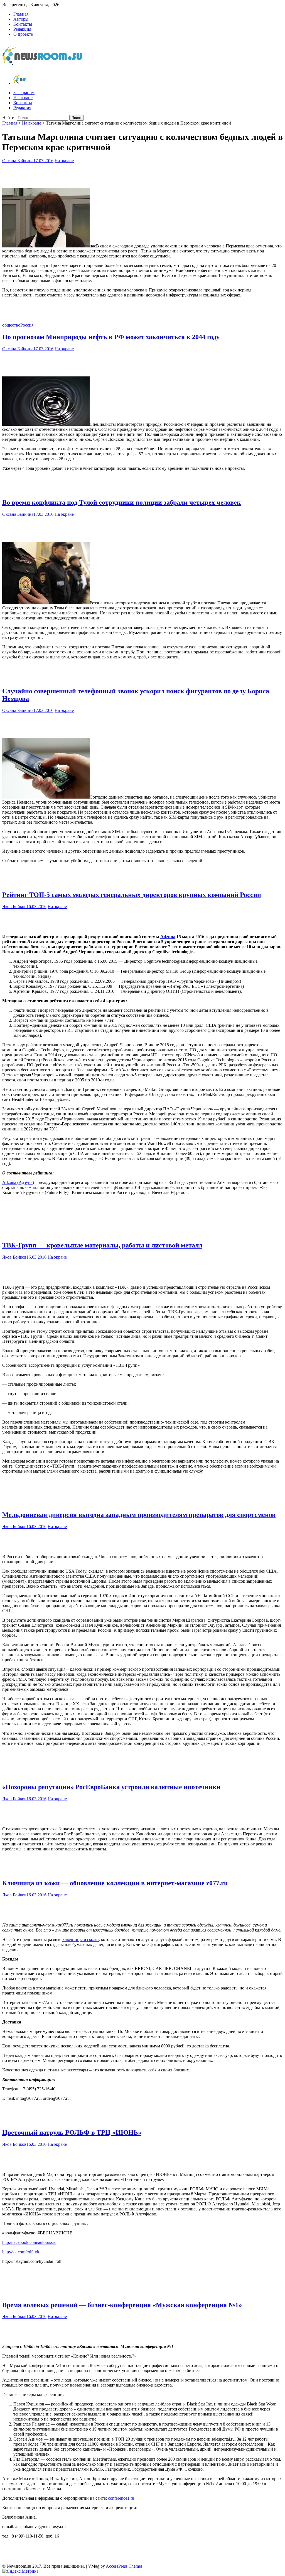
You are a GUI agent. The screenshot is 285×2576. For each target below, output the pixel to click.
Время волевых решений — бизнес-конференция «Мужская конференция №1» (122, 2305)
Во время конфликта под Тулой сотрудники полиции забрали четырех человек (121, 502)
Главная (21, 14)
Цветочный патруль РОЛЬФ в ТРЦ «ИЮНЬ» (72, 2132)
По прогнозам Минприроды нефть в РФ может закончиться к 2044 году (111, 337)
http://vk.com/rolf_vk (21, 2252)
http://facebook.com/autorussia (29, 2242)
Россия (27, 325)
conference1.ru (121, 2498)
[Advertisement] (142, 174)
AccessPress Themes (124, 2566)
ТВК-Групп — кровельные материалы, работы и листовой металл (102, 1245)
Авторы (21, 19)
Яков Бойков (14, 907)
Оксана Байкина (18, 161)
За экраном (24, 93)
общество (11, 325)
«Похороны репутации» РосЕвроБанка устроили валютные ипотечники (111, 1787)
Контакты (23, 24)
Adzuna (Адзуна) (18, 1182)
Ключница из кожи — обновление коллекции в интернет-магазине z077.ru (115, 1883)
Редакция (22, 29)
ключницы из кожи (81, 1939)
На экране (23, 98)
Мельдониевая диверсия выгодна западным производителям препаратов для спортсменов (139, 1515)
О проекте (23, 34)
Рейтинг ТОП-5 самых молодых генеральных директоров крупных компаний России (132, 895)
